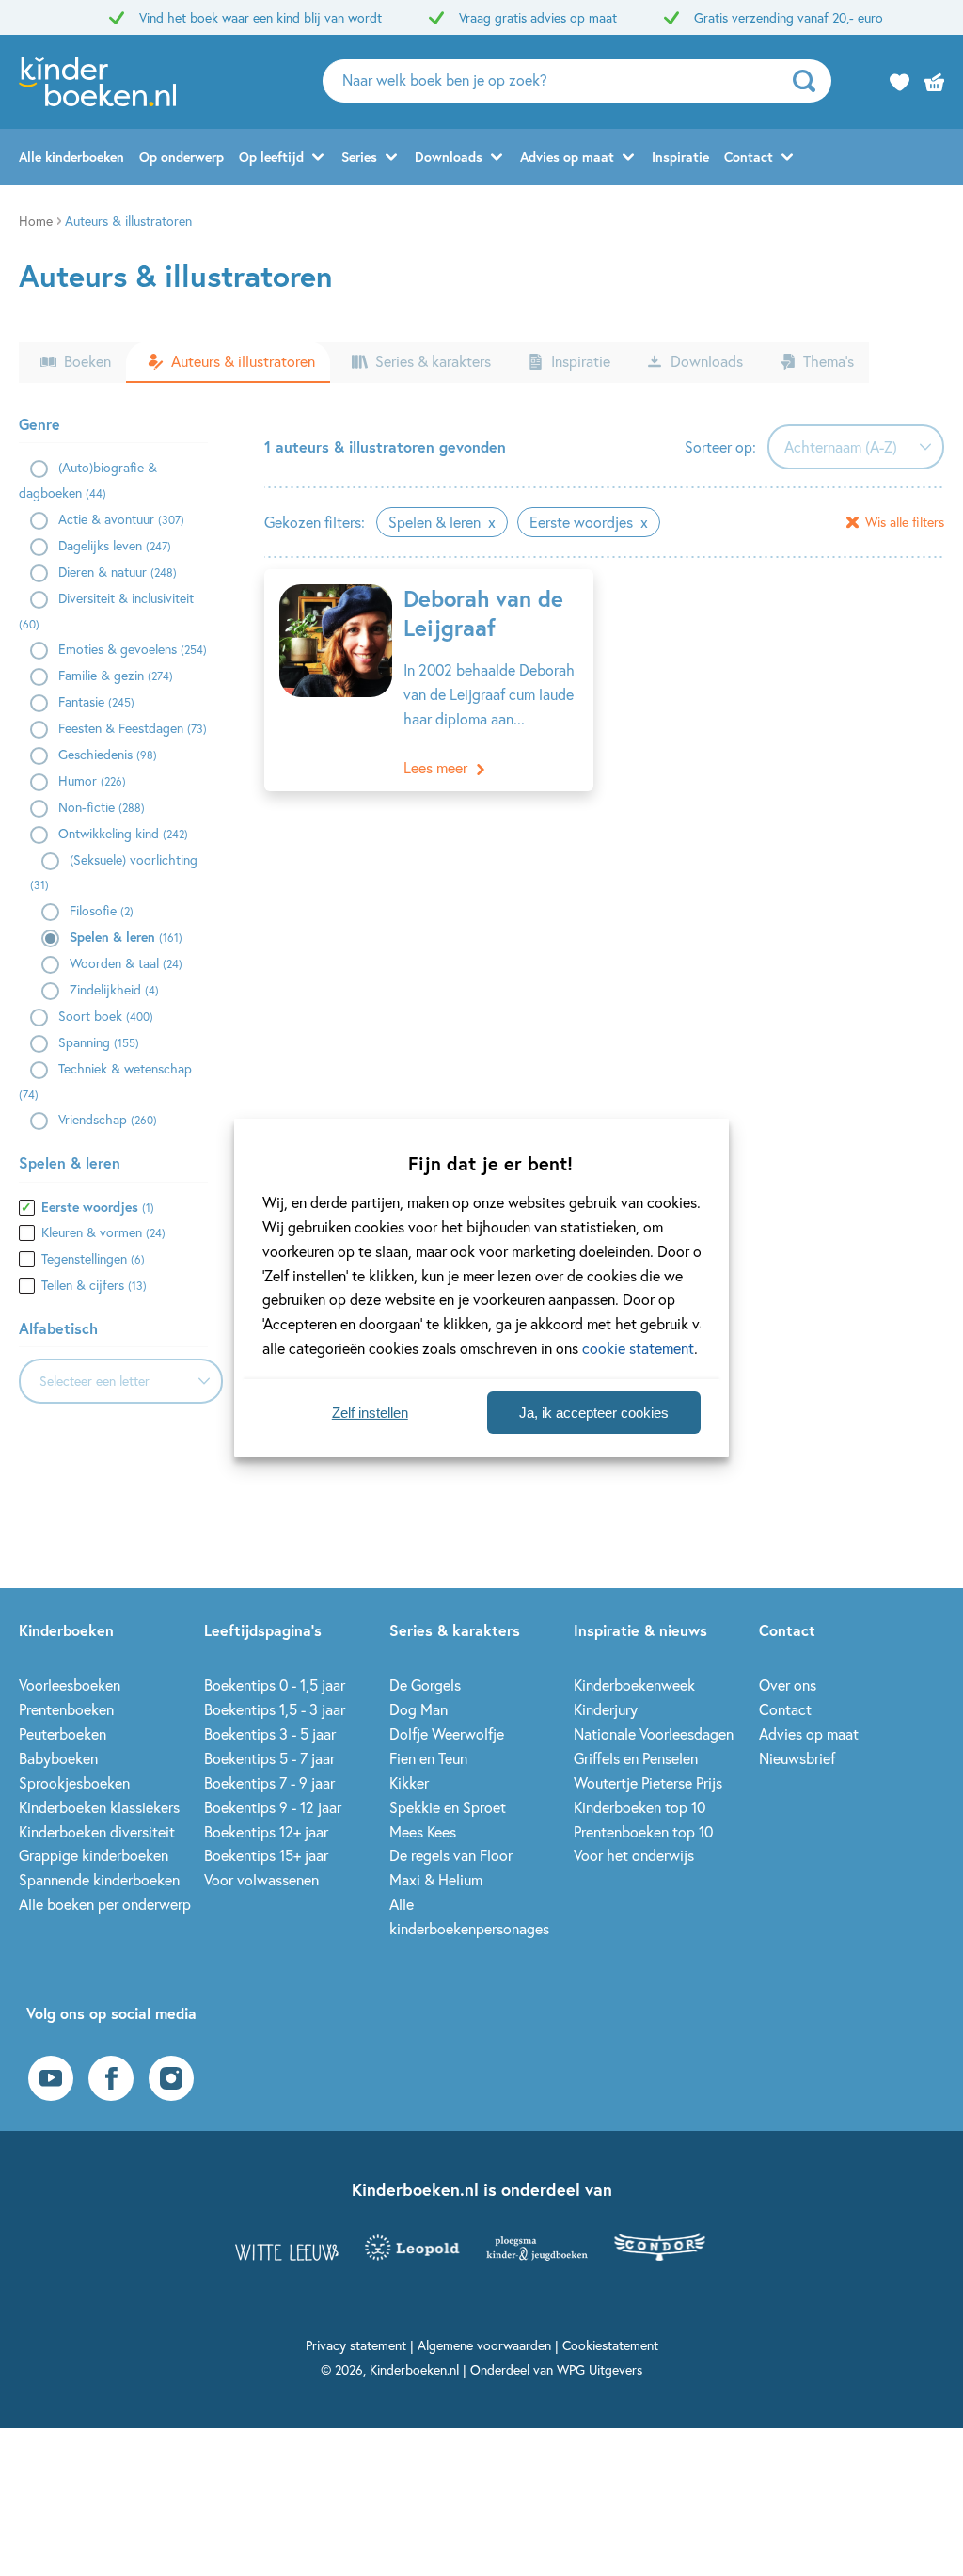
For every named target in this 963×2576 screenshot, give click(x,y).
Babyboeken (58, 1758)
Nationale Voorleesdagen (654, 1733)
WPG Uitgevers (600, 2369)
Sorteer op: (720, 446)
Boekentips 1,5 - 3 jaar (275, 1709)
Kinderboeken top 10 (639, 1807)
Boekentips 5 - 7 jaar (269, 1758)
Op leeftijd (271, 157)
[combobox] (121, 1381)
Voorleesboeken (70, 1685)
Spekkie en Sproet (448, 1807)
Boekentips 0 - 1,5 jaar (275, 1685)
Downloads (449, 157)
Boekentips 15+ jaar (266, 1855)
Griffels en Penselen (636, 1758)
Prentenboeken (66, 1709)
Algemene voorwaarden (484, 2345)
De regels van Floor (451, 1855)
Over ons (788, 1685)
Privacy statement (356, 2345)
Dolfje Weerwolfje (447, 1733)
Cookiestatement (610, 2345)
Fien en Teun (428, 1758)
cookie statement (638, 1348)
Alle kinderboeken (71, 157)
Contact (749, 157)
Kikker (409, 1782)
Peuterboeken (63, 1733)
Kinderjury (606, 1709)
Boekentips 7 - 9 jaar (269, 1782)
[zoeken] (810, 81)
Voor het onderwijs (634, 1855)
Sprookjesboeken (74, 1782)
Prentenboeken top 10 (643, 1831)
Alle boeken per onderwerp (105, 1904)
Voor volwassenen (261, 1879)
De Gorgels (425, 1685)
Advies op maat (567, 157)
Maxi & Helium (436, 1879)
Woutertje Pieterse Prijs (648, 1782)
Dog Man (418, 1709)
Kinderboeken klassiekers (99, 1807)
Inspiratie (680, 157)
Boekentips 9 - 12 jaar (273, 1807)
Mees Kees (423, 1831)
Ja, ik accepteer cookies (594, 1413)
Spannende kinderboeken (99, 1879)
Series (359, 157)
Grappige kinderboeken (94, 1855)
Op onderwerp (182, 157)
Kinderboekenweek (634, 1685)
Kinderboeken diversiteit (97, 1831)
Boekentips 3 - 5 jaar (270, 1733)
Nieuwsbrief (797, 1758)
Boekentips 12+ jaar (266, 1831)
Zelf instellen (370, 1413)
